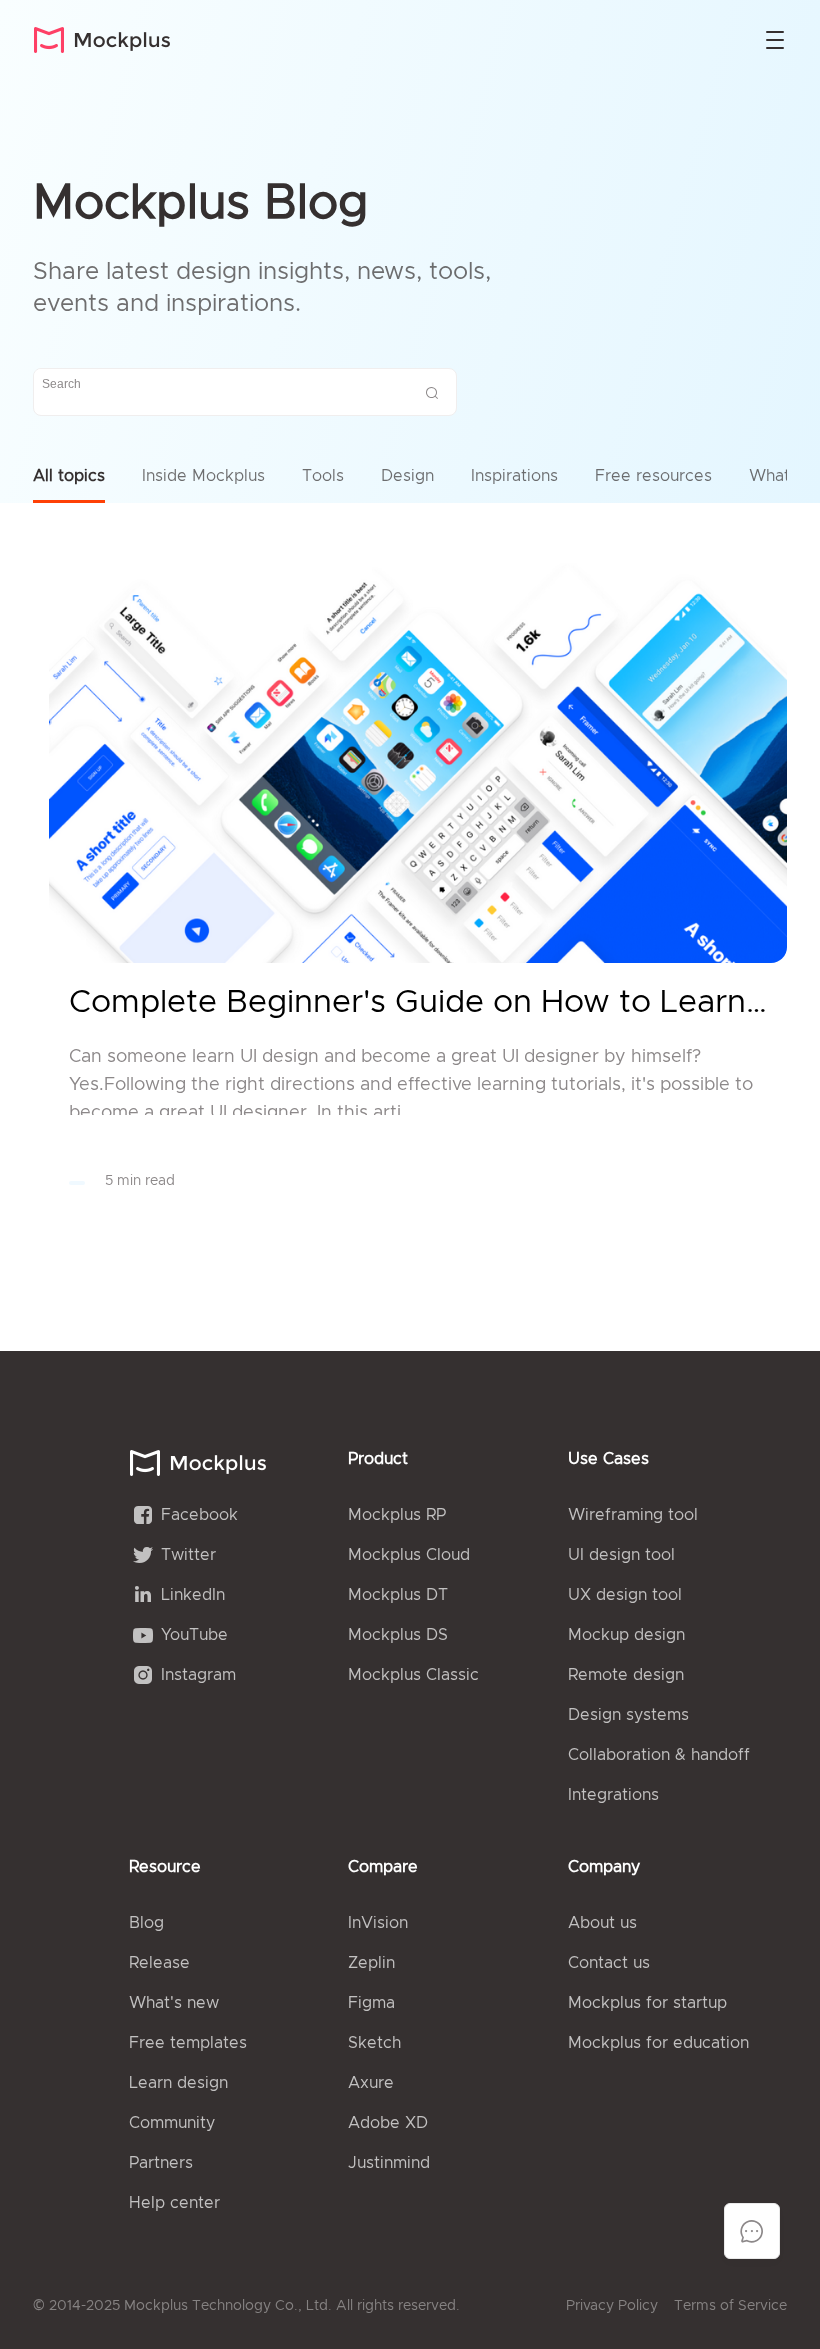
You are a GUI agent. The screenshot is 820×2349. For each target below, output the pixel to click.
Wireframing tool (633, 1515)
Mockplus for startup (647, 2003)
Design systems (628, 1715)
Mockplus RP (397, 1515)
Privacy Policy (612, 2306)
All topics (69, 476)
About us (602, 1923)
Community (172, 2123)
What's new (174, 2003)
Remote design (626, 1675)
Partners (161, 2163)
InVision (378, 1923)
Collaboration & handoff (659, 1755)
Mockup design (626, 1635)
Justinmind (389, 2163)
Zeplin (371, 1963)
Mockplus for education (658, 2043)
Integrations (613, 1795)
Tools (323, 476)
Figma (371, 2003)
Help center (174, 2203)
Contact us (609, 1963)
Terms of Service (730, 2306)
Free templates (188, 2043)
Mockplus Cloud (409, 1555)
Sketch (374, 2043)
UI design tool (621, 1555)
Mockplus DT (398, 1595)
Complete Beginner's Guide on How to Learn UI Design (418, 1003)
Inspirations (514, 476)
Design (407, 476)
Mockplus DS (398, 1635)
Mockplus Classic (413, 1675)
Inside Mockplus (203, 476)
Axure (371, 2083)
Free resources (653, 476)
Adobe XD (388, 2123)
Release (159, 1963)
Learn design (178, 2083)
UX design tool (625, 1595)
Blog (146, 1923)
